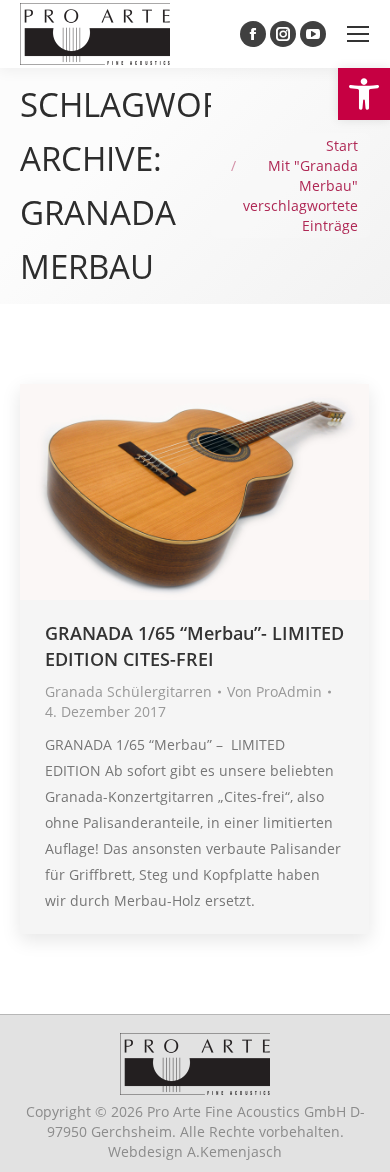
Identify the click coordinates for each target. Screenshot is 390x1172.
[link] (364, 94)
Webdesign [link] (195, 1151)
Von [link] (274, 691)
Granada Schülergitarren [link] (128, 691)
